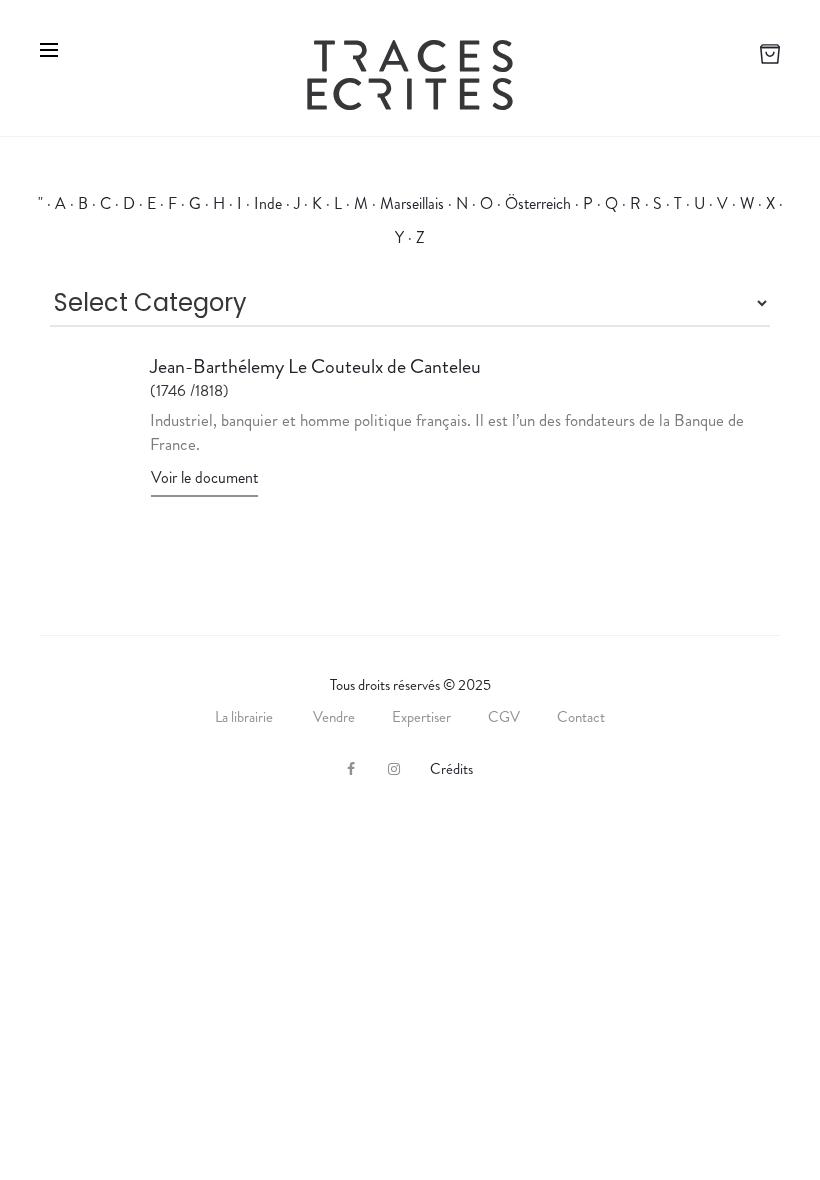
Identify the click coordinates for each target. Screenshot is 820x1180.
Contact (581, 717)
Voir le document (204, 477)
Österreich (538, 203)
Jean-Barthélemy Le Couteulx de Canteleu (317, 366)
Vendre (334, 717)
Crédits (451, 769)
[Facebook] (351, 769)
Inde (268, 203)
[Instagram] (394, 769)
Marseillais (412, 203)
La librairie (245, 717)
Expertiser (421, 717)
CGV (504, 717)
